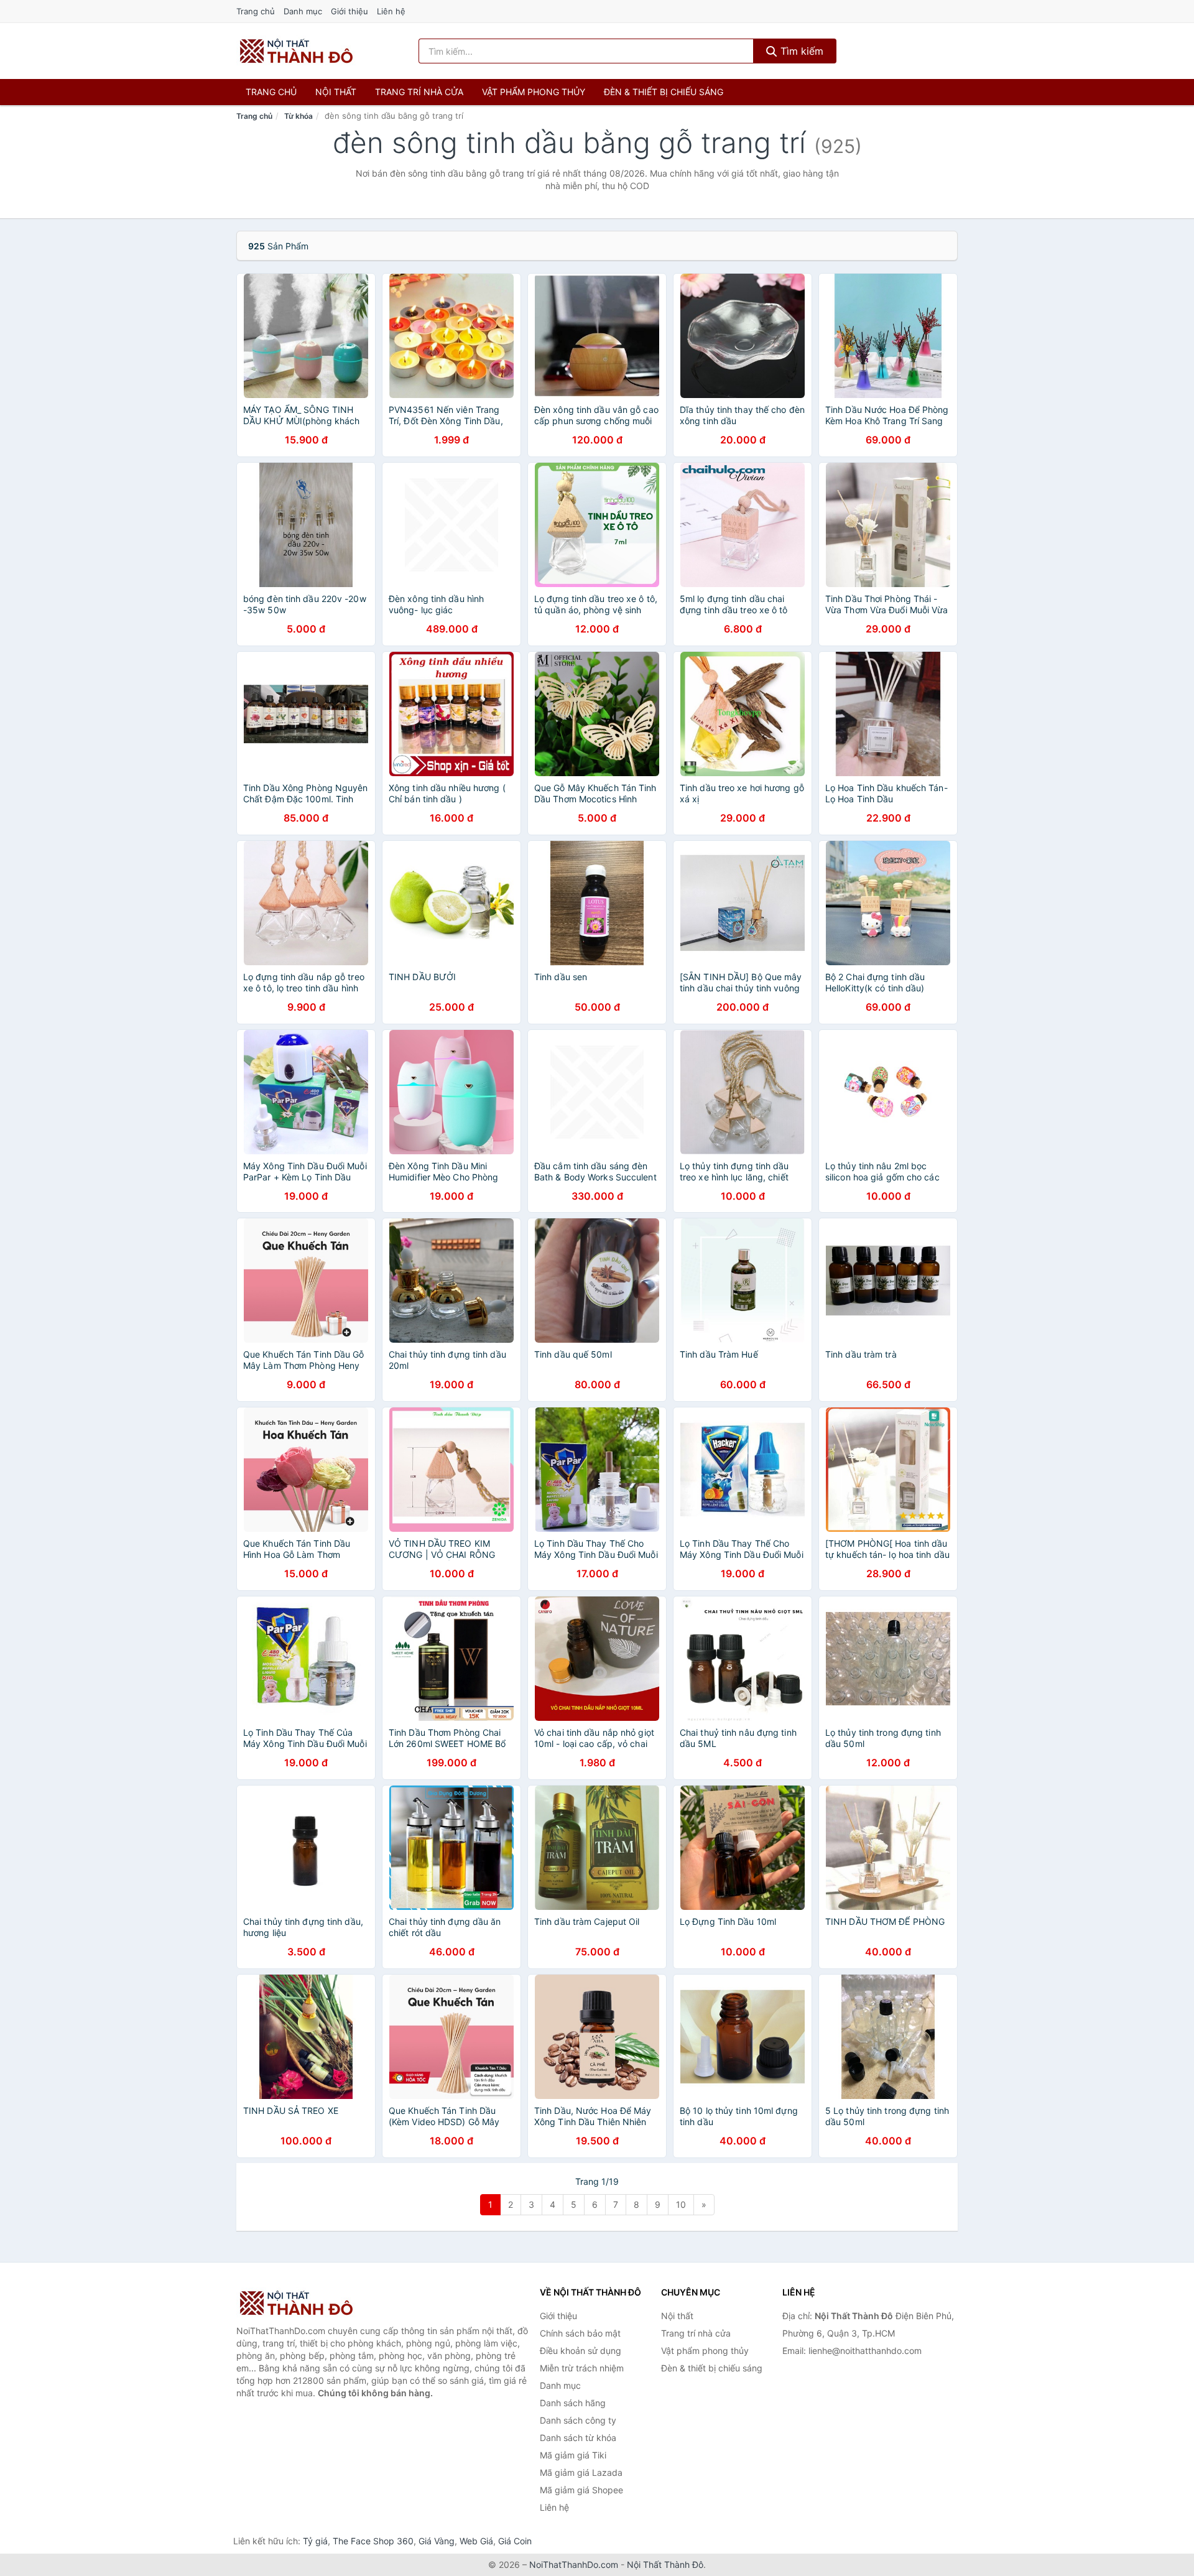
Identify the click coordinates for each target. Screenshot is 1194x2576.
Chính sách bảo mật (580, 2333)
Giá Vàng (437, 2541)
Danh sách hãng (573, 2403)
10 (681, 2204)
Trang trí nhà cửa (419, 92)
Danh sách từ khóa (578, 2438)
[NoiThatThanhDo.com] (296, 51)
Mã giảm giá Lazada (581, 2472)
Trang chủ (256, 11)
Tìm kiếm (800, 51)
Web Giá (476, 2541)
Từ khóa (298, 116)
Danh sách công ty (578, 2420)
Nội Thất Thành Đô (665, 2564)
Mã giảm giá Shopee (581, 2490)
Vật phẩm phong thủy (534, 92)
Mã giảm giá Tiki (573, 2455)
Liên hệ (391, 11)
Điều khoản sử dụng (581, 2351)
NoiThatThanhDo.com (574, 2564)
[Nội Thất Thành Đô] (298, 2303)
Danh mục (303, 11)
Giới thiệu (349, 11)
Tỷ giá (315, 2541)
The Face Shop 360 (373, 2541)
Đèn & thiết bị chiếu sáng (664, 92)
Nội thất (336, 92)
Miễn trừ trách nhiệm (582, 2368)
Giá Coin (515, 2541)
